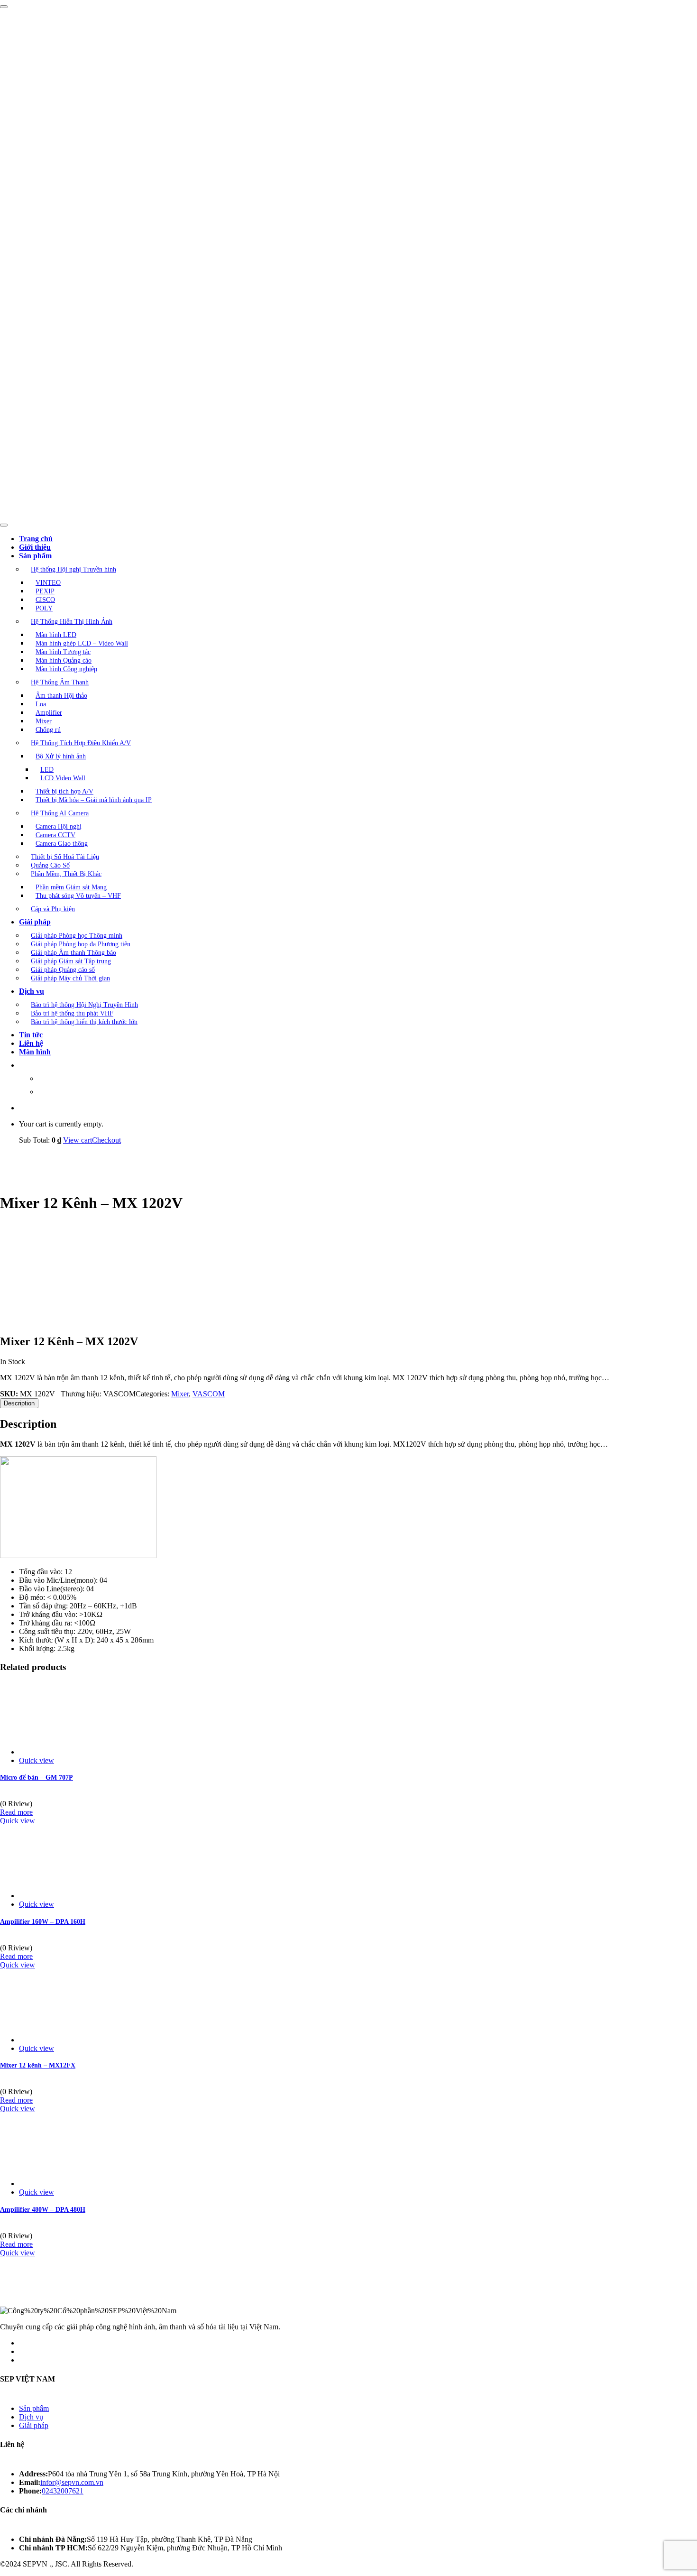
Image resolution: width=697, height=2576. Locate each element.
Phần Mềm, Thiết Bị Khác (66, 874)
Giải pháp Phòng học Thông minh (77, 936)
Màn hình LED (56, 635)
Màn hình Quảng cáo (64, 660)
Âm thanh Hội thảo (61, 696)
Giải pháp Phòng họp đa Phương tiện (81, 944)
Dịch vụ (32, 991)
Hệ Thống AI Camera (60, 813)
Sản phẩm (35, 556)
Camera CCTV (55, 835)
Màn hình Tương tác (63, 652)
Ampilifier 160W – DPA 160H (43, 1922)
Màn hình (35, 1052)
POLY (44, 608)
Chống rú (48, 730)
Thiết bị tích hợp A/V (64, 791)
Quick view (37, 1760)
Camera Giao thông (62, 844)
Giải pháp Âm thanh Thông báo (73, 953)
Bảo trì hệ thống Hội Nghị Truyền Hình (84, 1005)
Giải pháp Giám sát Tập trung (71, 961)
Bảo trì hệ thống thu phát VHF (72, 1013)
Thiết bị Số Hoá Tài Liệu (65, 857)
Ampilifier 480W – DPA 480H (43, 2210)
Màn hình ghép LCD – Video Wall (82, 643)
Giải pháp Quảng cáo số (63, 970)
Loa (41, 704)
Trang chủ (36, 539)
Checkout (106, 1140)
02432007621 (63, 2491)
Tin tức (31, 1035)
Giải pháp (35, 922)
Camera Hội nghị (59, 826)
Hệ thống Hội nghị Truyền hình (73, 569)
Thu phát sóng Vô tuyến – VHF (78, 896)
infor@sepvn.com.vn (72, 2482)
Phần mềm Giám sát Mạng (71, 887)
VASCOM (209, 1394)
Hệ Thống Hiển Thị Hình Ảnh (72, 622)
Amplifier (49, 713)
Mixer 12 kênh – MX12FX (38, 2065)
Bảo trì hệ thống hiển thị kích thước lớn (84, 1022)
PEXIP (45, 591)
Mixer (44, 721)
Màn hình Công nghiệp (66, 669)
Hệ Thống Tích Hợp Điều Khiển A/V (81, 743)
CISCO (45, 600)
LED (47, 770)
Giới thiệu (35, 547)
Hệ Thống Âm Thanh (60, 682)
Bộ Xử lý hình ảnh (61, 756)
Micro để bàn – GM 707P (37, 1777)
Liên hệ (31, 1043)
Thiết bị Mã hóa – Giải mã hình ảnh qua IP (94, 800)
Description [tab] (19, 1403)
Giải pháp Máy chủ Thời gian (70, 978)
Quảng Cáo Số (50, 865)
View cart (78, 1140)
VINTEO (48, 583)
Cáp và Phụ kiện (53, 909)
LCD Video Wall (63, 778)
